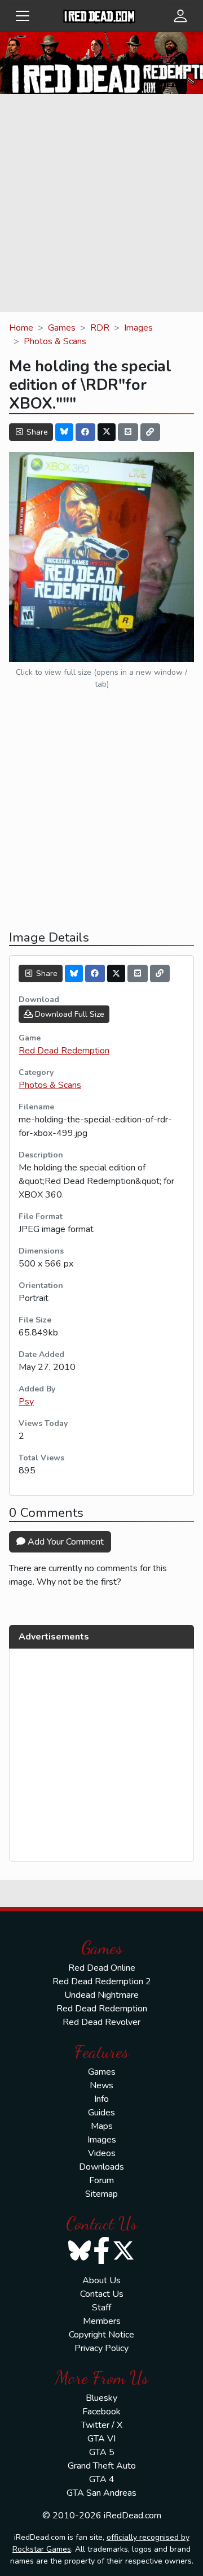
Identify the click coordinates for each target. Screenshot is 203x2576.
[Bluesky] (64, 432)
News (101, 2085)
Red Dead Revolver (101, 2022)
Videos (102, 2153)
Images (138, 328)
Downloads (101, 2167)
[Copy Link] (151, 432)
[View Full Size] (101, 556)
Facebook (101, 2412)
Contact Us (102, 2294)
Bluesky (101, 2398)
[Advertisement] (101, 205)
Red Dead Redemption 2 (102, 1981)
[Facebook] (86, 432)
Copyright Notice (101, 2335)
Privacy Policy (101, 2348)
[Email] (128, 432)
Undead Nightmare (101, 1995)
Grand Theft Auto (102, 2466)
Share (36, 432)
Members (102, 2321)
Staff (101, 2308)
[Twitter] (107, 432)
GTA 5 (102, 2452)
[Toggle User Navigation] (180, 16)
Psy (26, 1402)
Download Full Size (69, 1014)
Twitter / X (102, 2425)
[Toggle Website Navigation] (23, 16)
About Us (101, 2280)
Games (62, 328)
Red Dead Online (102, 1968)
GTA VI (101, 2439)
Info (101, 2099)
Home (21, 328)
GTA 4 (102, 2479)
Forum (101, 2180)
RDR (100, 328)
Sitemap (101, 2194)
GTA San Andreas (101, 2493)
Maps (102, 2126)
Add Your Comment (65, 1542)
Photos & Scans (55, 341)
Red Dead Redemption (64, 1051)
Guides (101, 2113)
